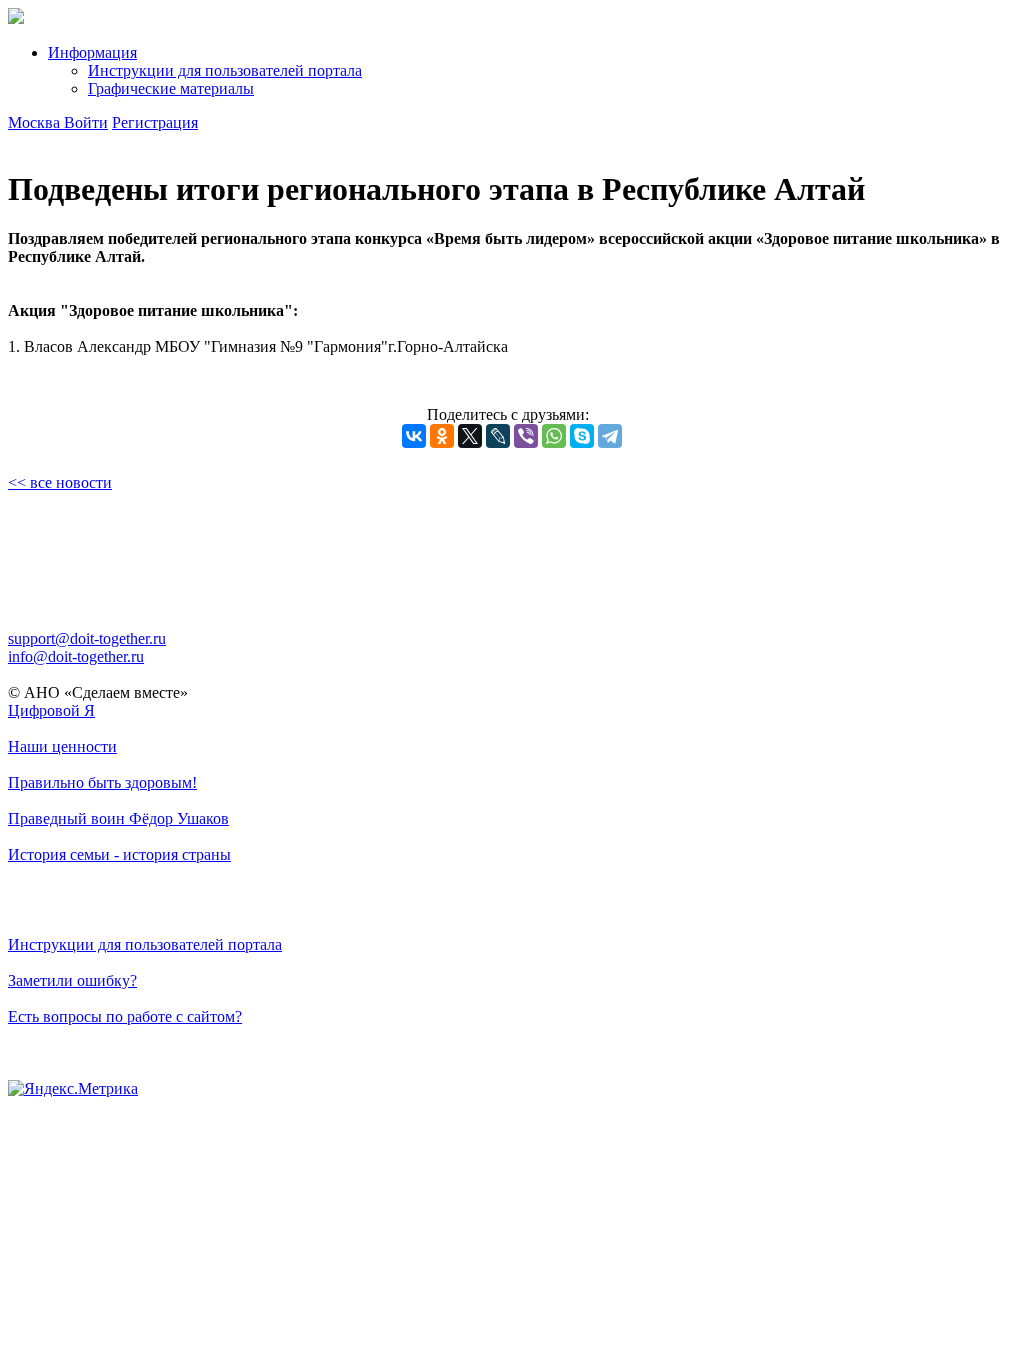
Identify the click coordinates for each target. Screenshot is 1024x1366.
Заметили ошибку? (72, 980)
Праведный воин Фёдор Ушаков (118, 818)
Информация (92, 52)
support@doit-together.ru (87, 638)
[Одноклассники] (442, 436)
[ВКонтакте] (414, 436)
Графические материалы (171, 88)
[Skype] (582, 436)
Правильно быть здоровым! (102, 782)
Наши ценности (62, 746)
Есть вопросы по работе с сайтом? (125, 1016)
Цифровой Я (51, 710)
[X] (470, 436)
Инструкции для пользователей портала (225, 70)
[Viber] (526, 436)
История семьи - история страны (119, 854)
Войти (86, 122)
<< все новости (60, 482)
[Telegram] (610, 436)
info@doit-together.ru (76, 656)
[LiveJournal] (498, 436)
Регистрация (155, 122)
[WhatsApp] (554, 436)
